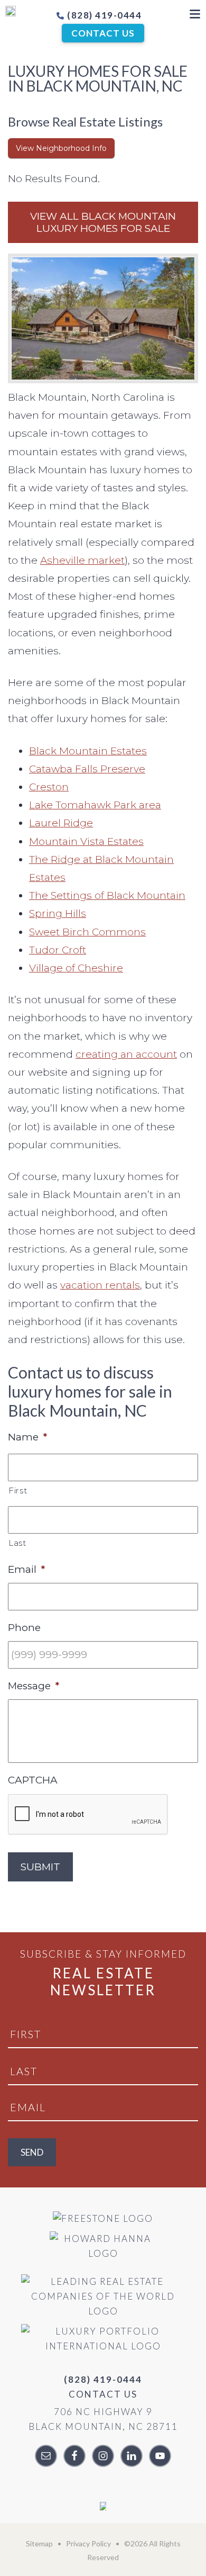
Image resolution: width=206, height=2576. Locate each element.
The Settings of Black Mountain (107, 895)
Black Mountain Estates (88, 751)
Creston (49, 787)
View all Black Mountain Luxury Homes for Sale (103, 222)
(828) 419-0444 (104, 15)
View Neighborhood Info (61, 148)
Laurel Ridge (61, 823)
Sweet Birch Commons (87, 932)
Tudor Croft (58, 950)
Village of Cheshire (76, 968)
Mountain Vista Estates (86, 841)
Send (32, 2152)
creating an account (126, 1054)
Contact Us (103, 33)
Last (17, 1543)
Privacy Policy (88, 2543)
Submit (40, 1867)
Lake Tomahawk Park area (95, 805)
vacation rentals (100, 1285)
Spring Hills (58, 913)
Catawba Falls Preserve (87, 769)
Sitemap (39, 2543)
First (18, 1490)
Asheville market (82, 560)
